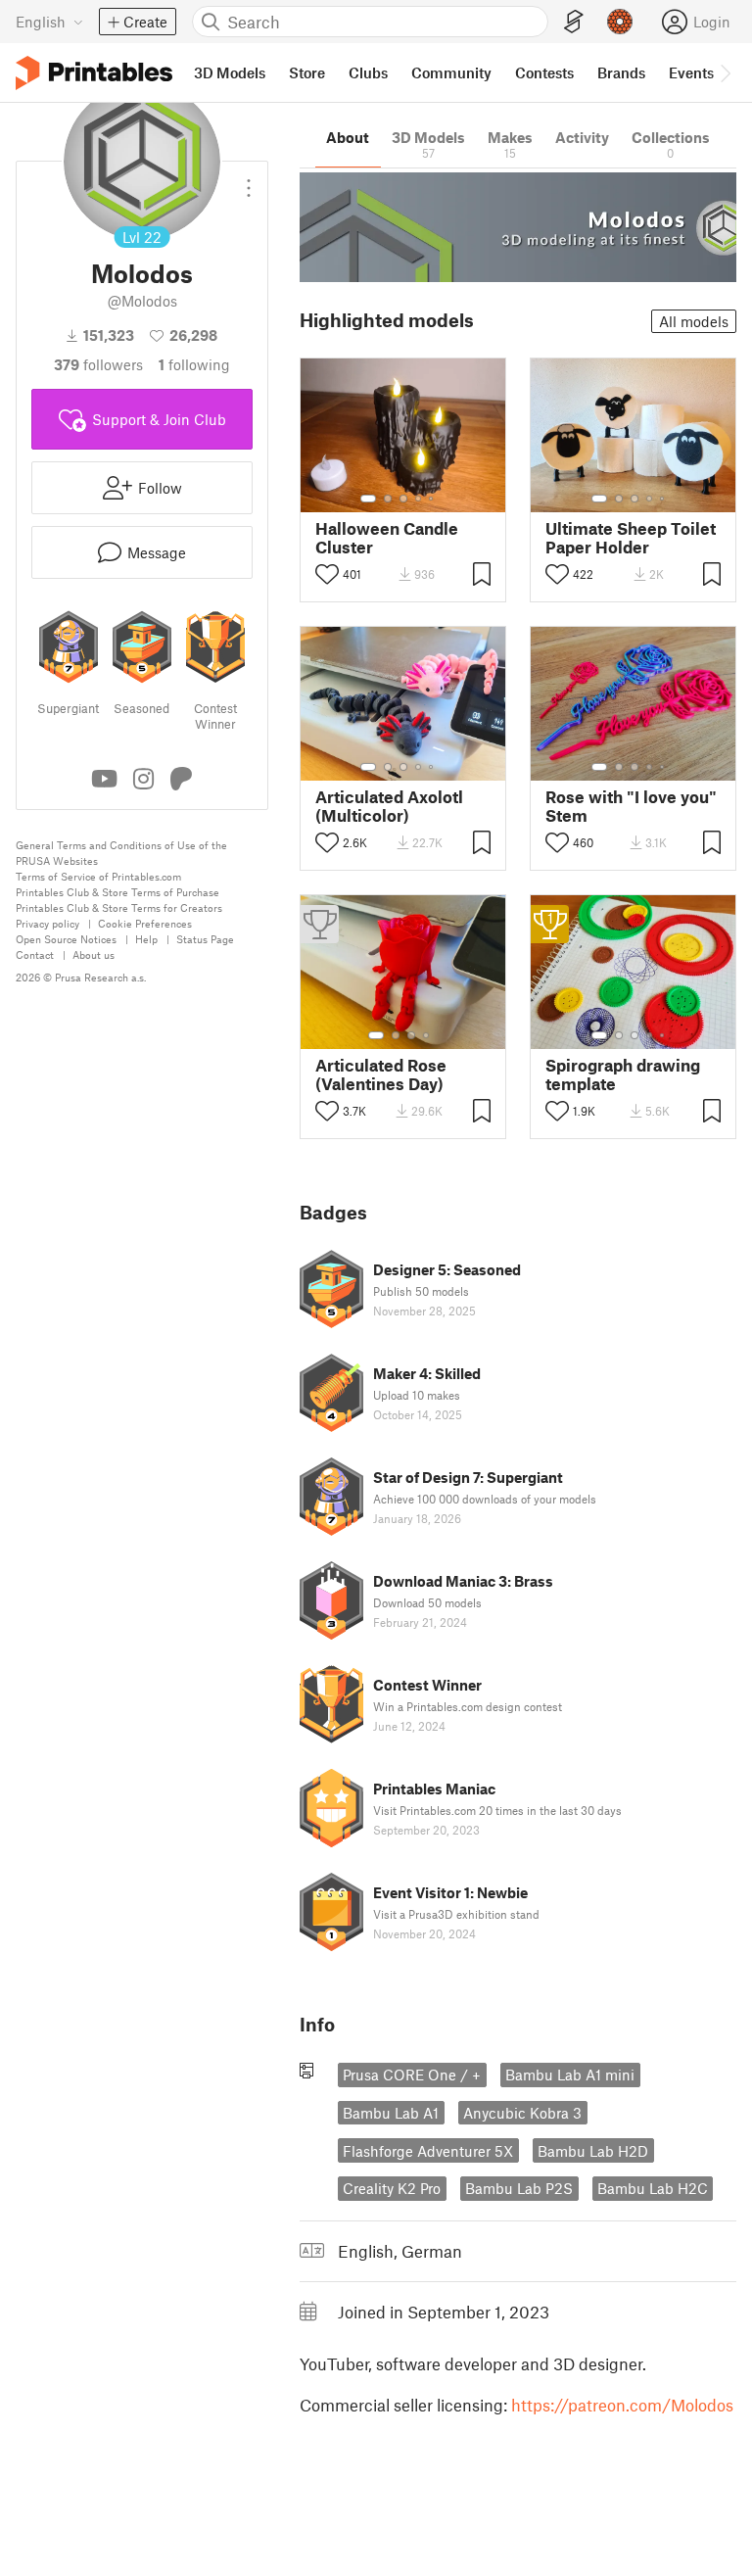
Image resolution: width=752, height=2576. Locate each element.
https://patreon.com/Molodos (622, 2405)
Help (146, 939)
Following (194, 364)
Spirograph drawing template (623, 1074)
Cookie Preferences (145, 923)
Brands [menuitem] (621, 72)
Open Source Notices (66, 939)
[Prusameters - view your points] (620, 22)
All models (694, 321)
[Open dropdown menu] (249, 180)
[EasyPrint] (574, 22)
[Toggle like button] (327, 574)
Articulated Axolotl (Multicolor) (389, 806)
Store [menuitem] (307, 72)
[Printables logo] (94, 73)
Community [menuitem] (451, 72)
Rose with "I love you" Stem (631, 806)
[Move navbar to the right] (725, 72)
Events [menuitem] (691, 72)
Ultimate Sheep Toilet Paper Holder (631, 538)
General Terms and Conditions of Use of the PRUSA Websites (121, 853)
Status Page (205, 939)
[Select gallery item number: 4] (419, 499)
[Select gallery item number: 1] (368, 499)
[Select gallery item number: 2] (388, 499)
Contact (35, 954)
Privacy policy (47, 923)
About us (94, 954)
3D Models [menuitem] (230, 72)
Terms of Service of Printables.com (98, 876)
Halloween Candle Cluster (387, 538)
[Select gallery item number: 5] (433, 499)
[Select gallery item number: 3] (403, 499)
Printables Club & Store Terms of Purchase (117, 892)
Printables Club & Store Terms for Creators (119, 907)
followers (98, 364)
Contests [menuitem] (544, 72)
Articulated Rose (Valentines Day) (381, 1074)
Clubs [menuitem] (368, 72)
